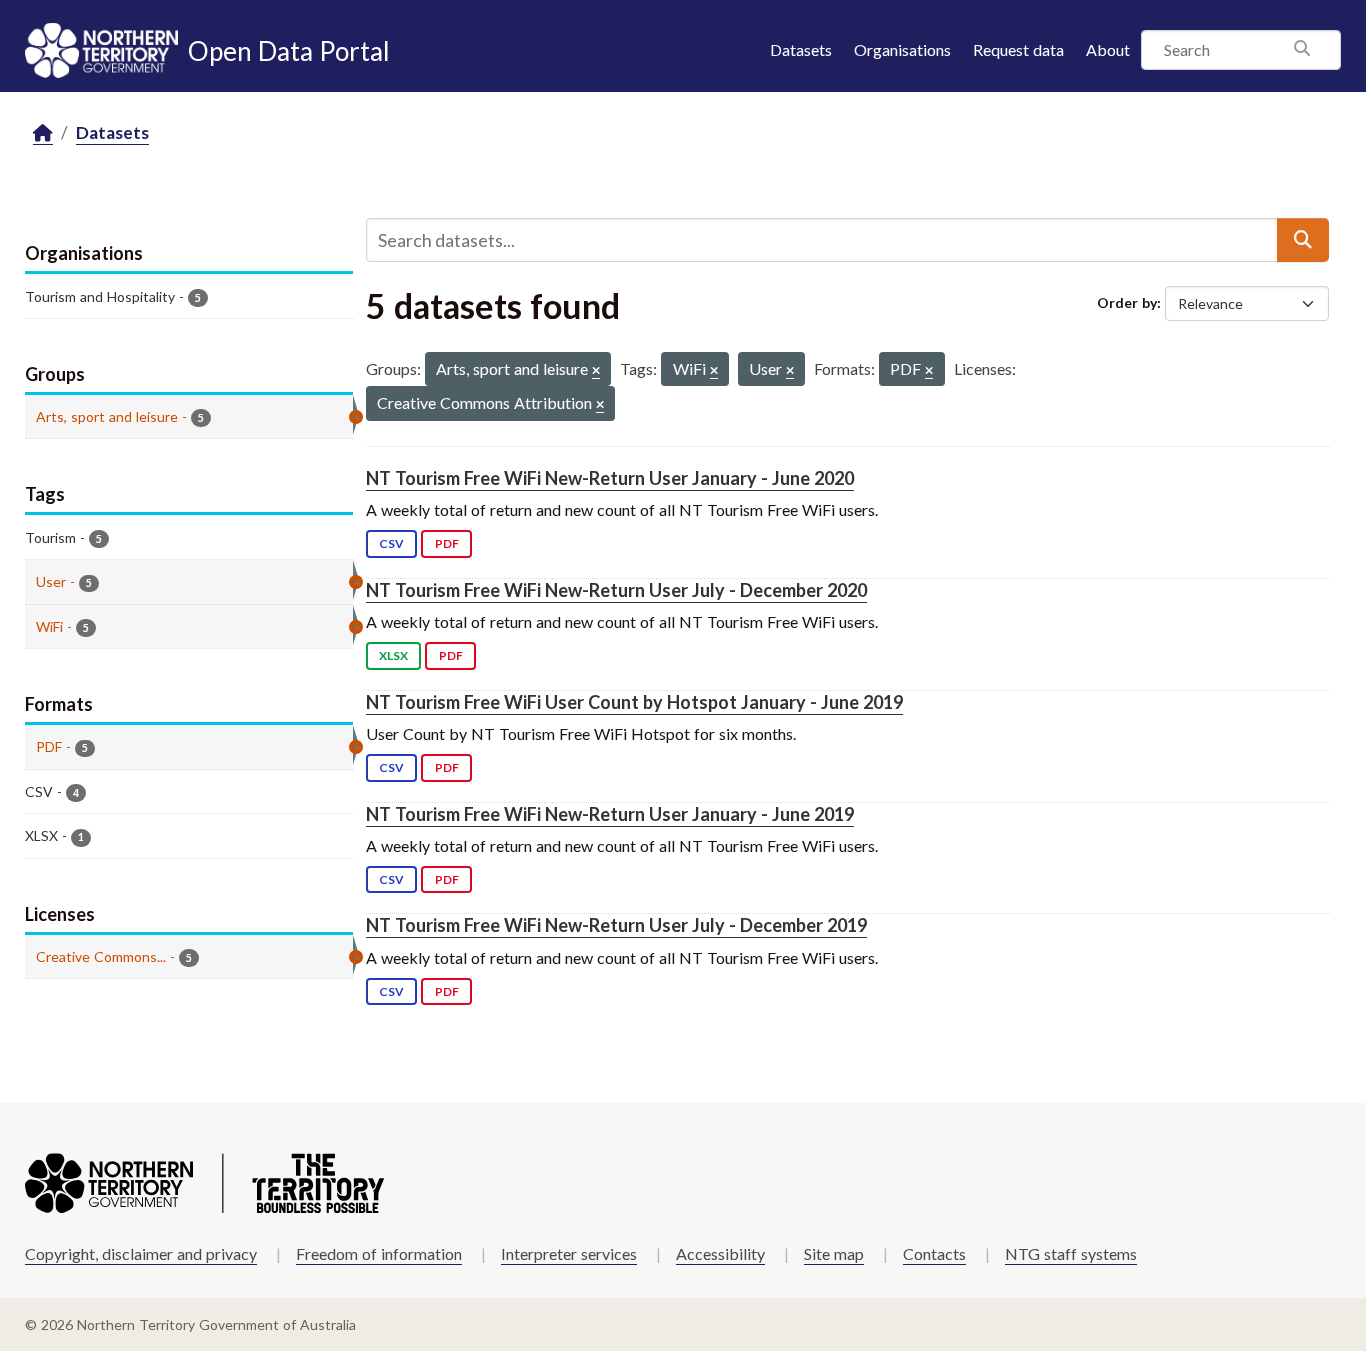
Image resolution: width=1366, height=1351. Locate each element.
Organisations (902, 49)
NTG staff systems (1071, 1253)
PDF (447, 543)
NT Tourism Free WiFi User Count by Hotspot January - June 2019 (634, 702)
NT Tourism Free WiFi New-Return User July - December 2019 (616, 925)
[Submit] (1303, 240)
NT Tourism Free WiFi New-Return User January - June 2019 (610, 814)
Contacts (934, 1253)
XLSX (393, 655)
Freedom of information (379, 1253)
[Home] (43, 133)
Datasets (801, 49)
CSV (391, 543)
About (1108, 49)
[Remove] (596, 371)
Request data (1018, 49)
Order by (1127, 302)
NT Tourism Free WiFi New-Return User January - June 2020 (610, 478)
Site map (834, 1253)
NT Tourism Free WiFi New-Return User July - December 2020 (616, 590)
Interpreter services (569, 1253)
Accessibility (720, 1253)
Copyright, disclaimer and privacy (141, 1253)
